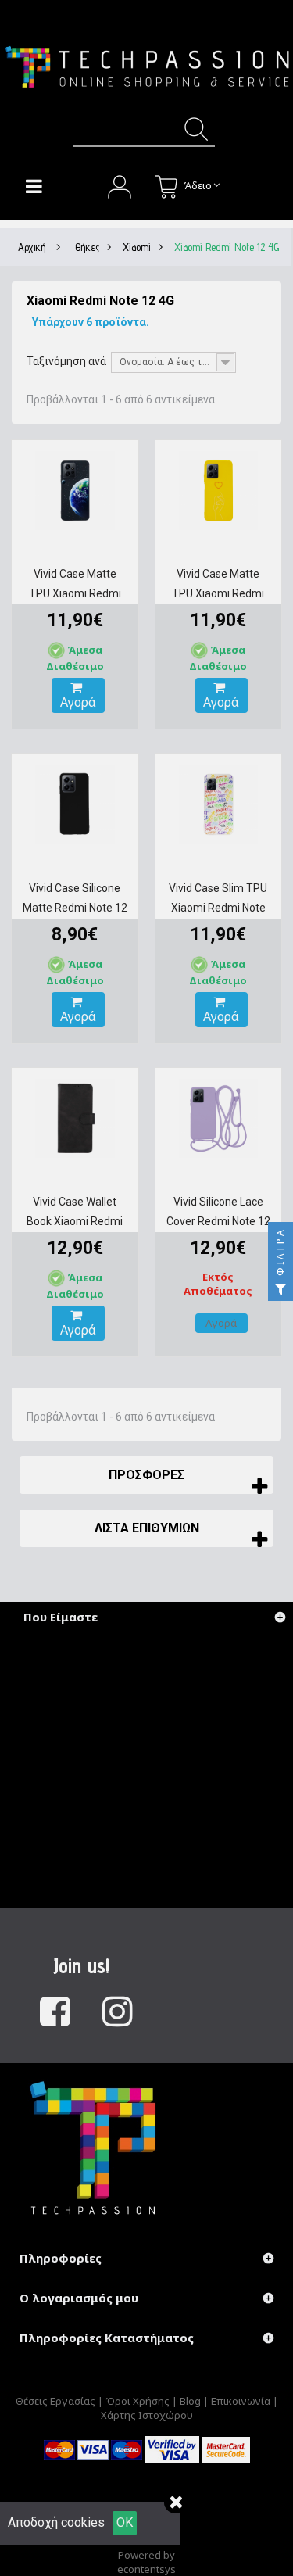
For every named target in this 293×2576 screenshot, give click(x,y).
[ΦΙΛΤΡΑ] (280, 1288)
